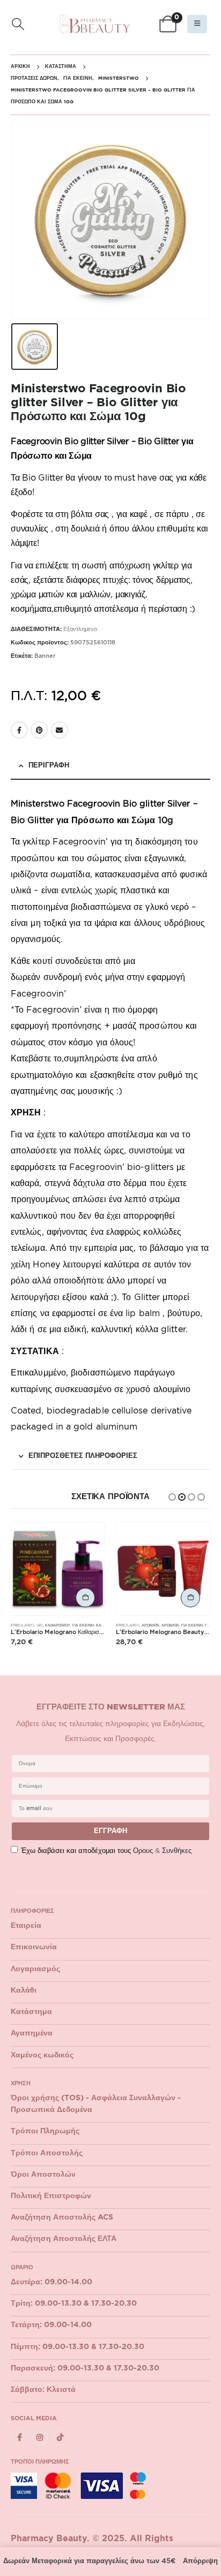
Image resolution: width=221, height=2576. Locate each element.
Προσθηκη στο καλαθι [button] (85, 1598)
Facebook (19, 730)
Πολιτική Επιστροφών (51, 2196)
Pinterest (39, 730)
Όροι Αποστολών (43, 2175)
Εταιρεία (26, 1926)
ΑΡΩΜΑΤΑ (150, 1625)
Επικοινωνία (34, 1947)
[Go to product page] (58, 1569)
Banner (45, 656)
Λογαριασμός (35, 1969)
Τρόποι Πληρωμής (45, 2131)
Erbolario (23, 1625)
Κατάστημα (31, 2012)
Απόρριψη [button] (200, 2561)
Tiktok (60, 2438)
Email (60, 730)
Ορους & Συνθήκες (162, 1851)
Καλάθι (24, 1990)
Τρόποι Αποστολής (47, 2153)
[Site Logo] (95, 24)
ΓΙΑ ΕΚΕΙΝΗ (83, 1625)
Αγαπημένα (32, 2033)
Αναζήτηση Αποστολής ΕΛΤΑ (64, 2239)
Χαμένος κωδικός (42, 2055)
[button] (18, 24)
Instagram (40, 2438)
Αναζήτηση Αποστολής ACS (62, 2217)
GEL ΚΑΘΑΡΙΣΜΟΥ (53, 1625)
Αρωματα (170, 1625)
